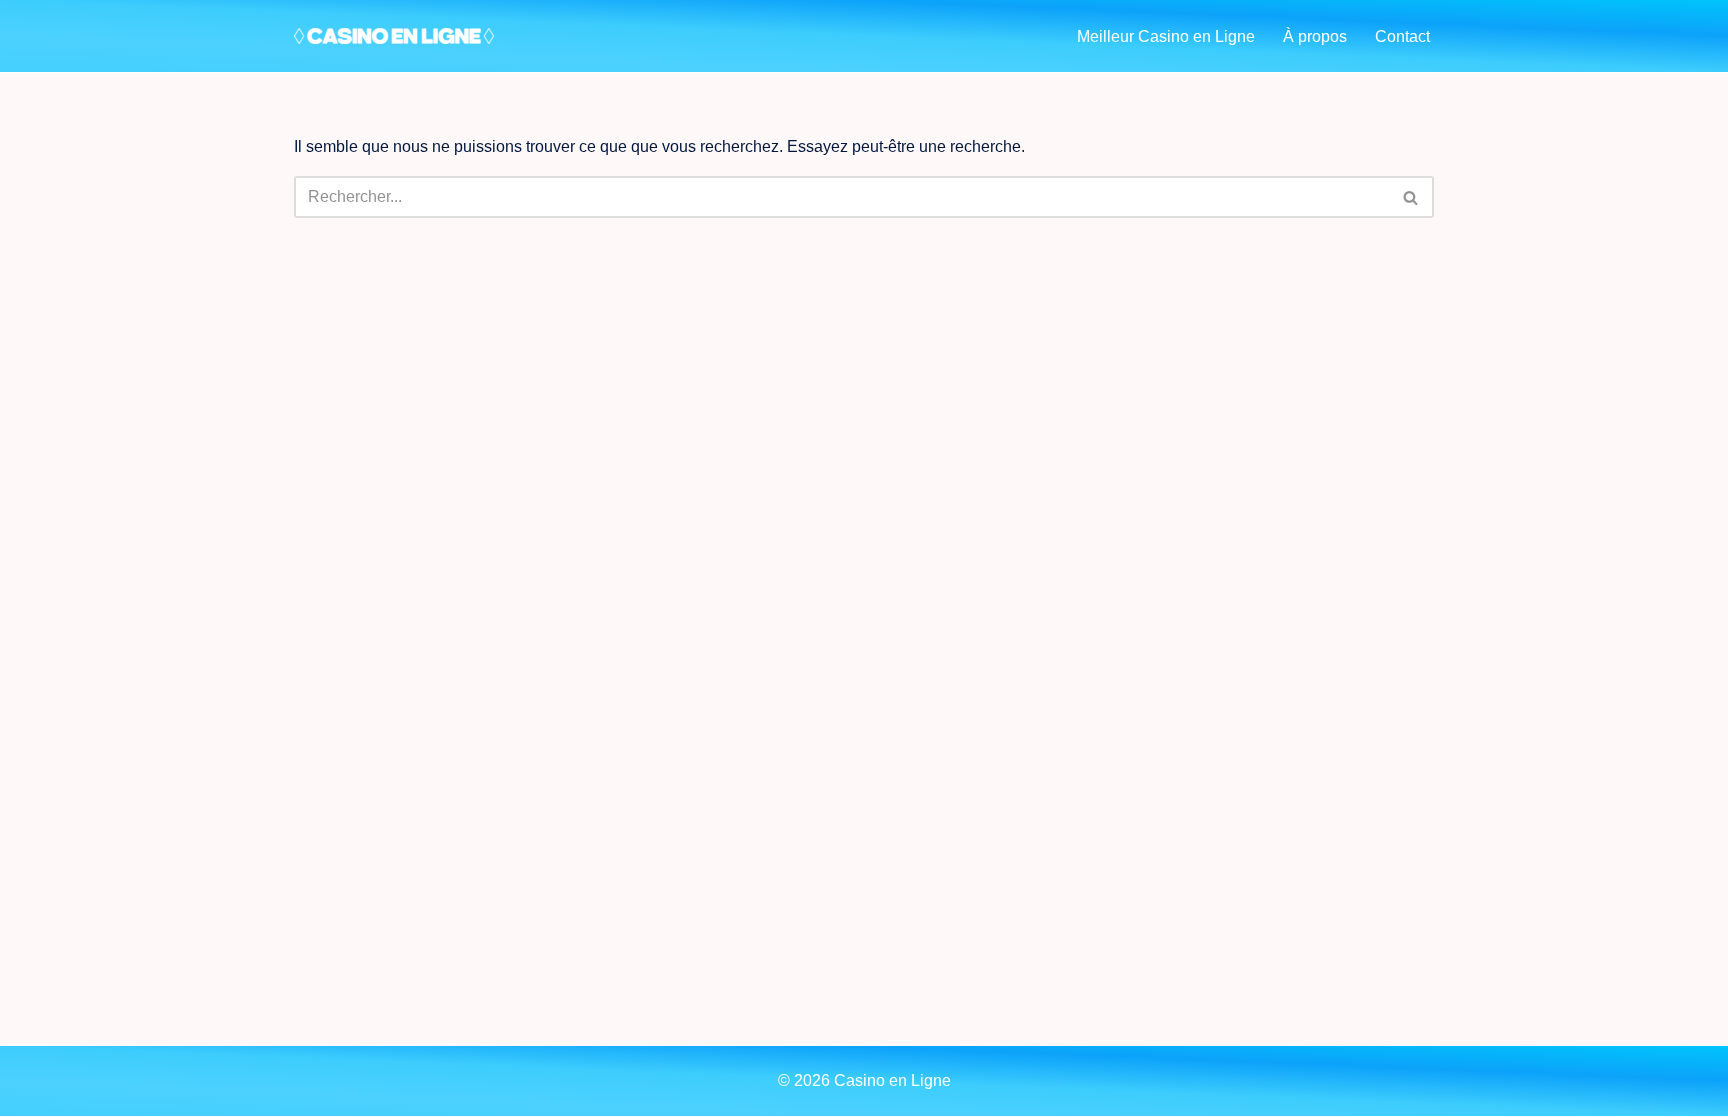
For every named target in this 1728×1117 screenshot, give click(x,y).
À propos (1315, 36)
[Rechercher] (1411, 197)
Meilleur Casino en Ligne (1166, 36)
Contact (1402, 36)
